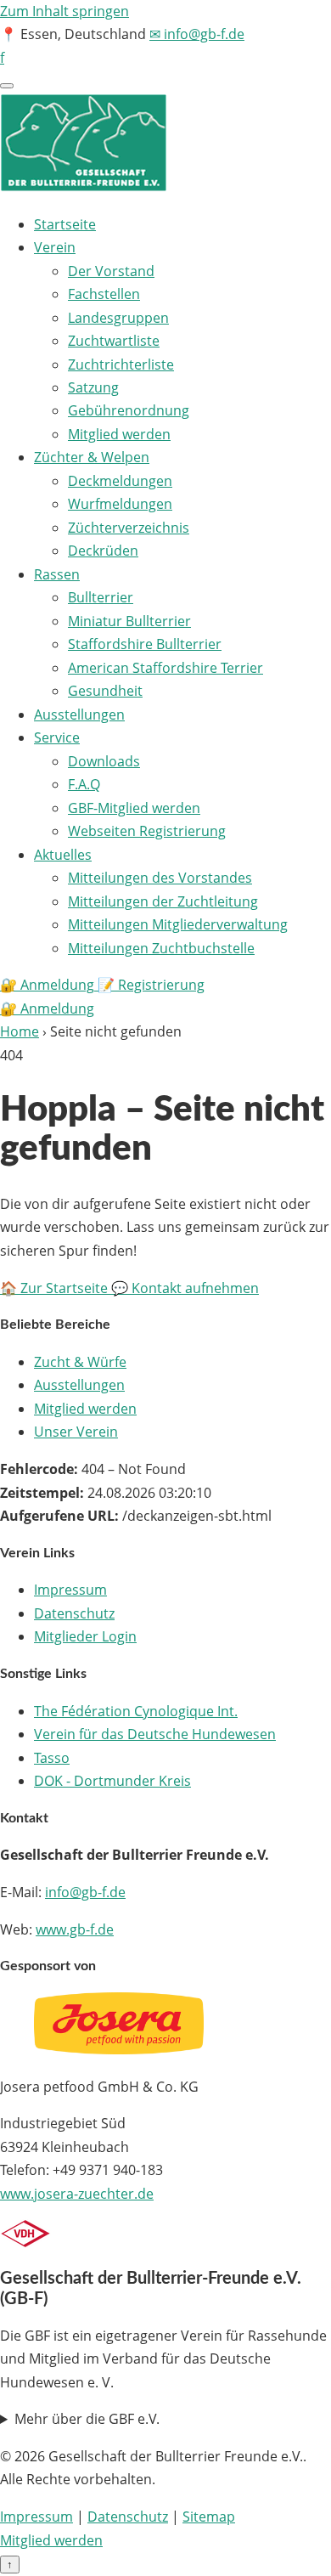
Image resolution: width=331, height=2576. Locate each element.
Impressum (70, 1590)
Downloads (104, 761)
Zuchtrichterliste (121, 364)
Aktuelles (63, 855)
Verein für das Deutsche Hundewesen (155, 1734)
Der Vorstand (111, 271)
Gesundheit (105, 691)
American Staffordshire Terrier (165, 668)
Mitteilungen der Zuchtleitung (163, 901)
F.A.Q (84, 784)
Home (20, 1031)
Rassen (57, 574)
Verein (55, 247)
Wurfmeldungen (120, 504)
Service (57, 737)
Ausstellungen (79, 715)
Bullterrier (101, 597)
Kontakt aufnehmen (185, 1288)
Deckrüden (103, 551)
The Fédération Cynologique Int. (136, 1711)
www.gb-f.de (75, 1929)
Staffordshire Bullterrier (145, 644)
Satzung (93, 387)
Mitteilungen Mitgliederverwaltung (178, 924)
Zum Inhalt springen (65, 11)
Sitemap (209, 2517)
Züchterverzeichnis (129, 528)
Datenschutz (74, 1613)
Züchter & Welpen (92, 457)
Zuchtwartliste (114, 341)
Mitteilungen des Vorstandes (160, 878)
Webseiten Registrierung (147, 831)
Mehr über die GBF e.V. (87, 2419)
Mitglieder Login (85, 1636)
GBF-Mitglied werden (134, 808)
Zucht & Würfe (80, 1362)
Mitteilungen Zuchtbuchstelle (161, 948)
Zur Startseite (56, 1288)
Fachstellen (104, 294)
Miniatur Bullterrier (129, 621)
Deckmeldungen (120, 481)
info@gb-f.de (85, 1892)
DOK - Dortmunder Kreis (112, 1781)
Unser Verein (76, 1432)
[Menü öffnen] (7, 86)
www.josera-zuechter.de (77, 2194)
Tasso (52, 1758)
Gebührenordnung (129, 410)
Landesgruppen (118, 318)
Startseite (65, 224)
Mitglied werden (119, 434)
